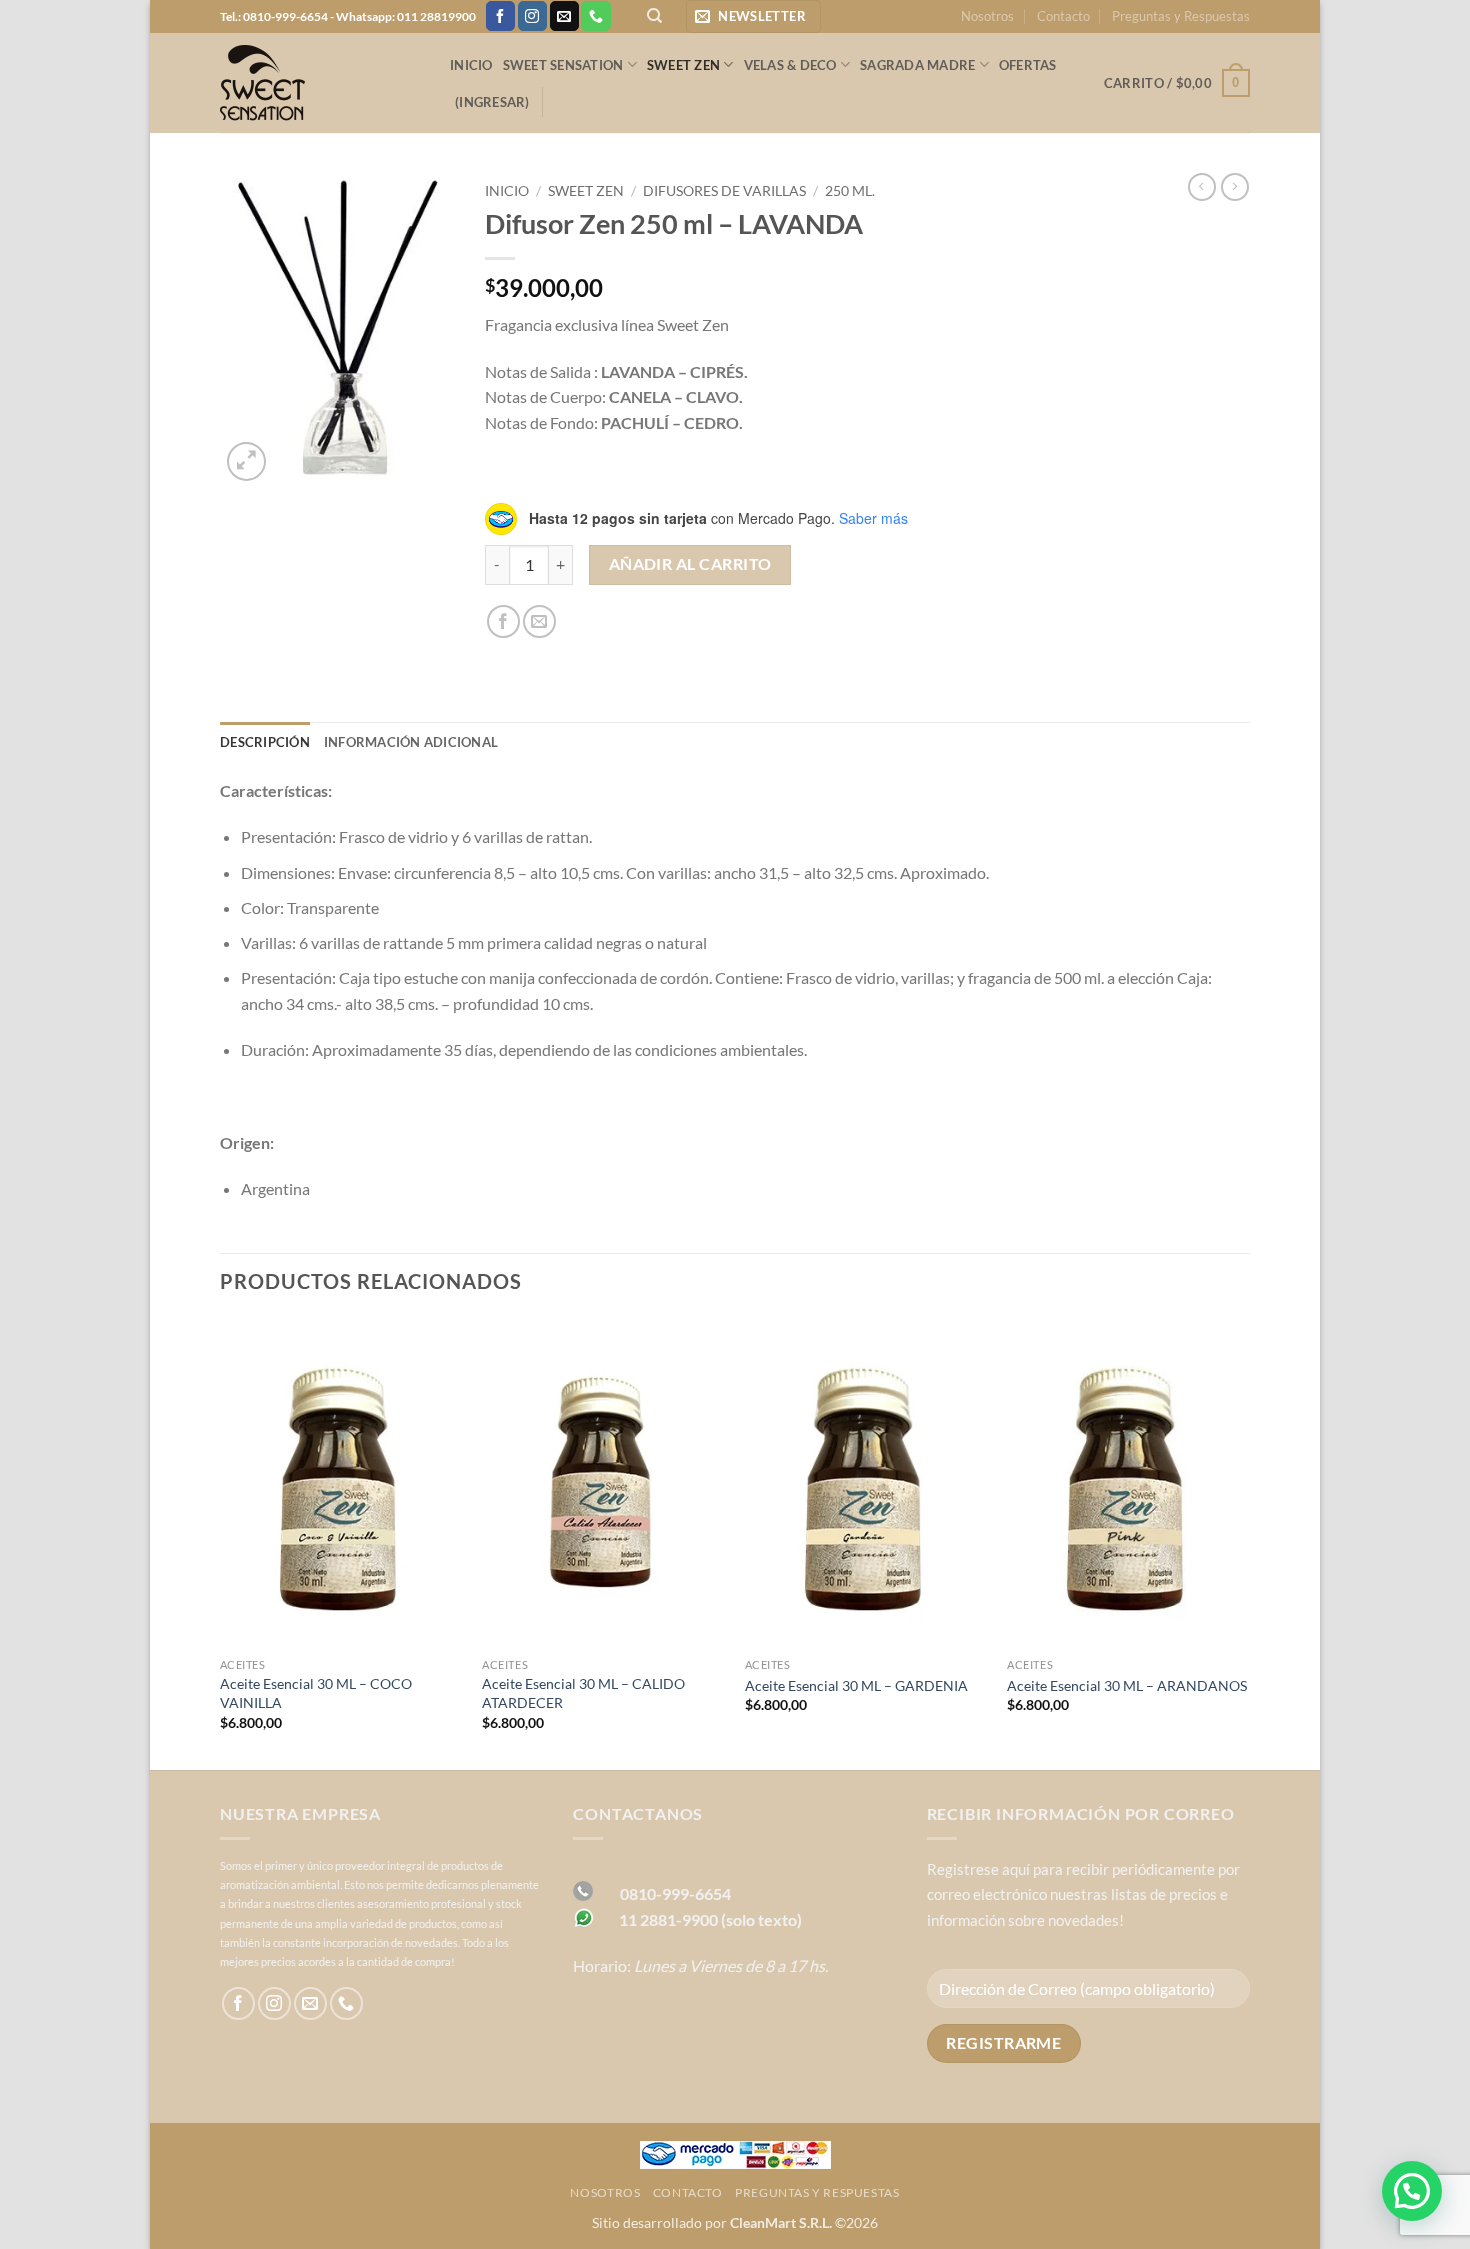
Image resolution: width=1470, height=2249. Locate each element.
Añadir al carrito (690, 564)
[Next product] (1202, 187)
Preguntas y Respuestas (1181, 16)
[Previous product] (1235, 187)
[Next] (1249, 1542)
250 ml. (850, 191)
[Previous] (221, 1542)
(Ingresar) (492, 102)
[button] (753, 16)
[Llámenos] (595, 16)
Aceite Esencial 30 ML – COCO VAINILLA (316, 1693)
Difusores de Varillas (724, 191)
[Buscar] (654, 16)
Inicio (471, 65)
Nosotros (987, 16)
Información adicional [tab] (411, 742)
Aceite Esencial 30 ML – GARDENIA (856, 1685)
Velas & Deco (790, 65)
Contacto (1063, 16)
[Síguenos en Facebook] (500, 16)
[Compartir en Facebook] (503, 621)
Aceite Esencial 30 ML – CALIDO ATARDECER (583, 1693)
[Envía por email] (539, 621)
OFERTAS (1028, 65)
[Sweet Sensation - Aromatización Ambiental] (320, 83)
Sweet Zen (683, 65)
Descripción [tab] (265, 742)
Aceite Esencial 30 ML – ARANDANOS (1127, 1685)
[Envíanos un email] (564, 16)
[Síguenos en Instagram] (532, 16)
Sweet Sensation (563, 65)
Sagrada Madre (917, 65)
